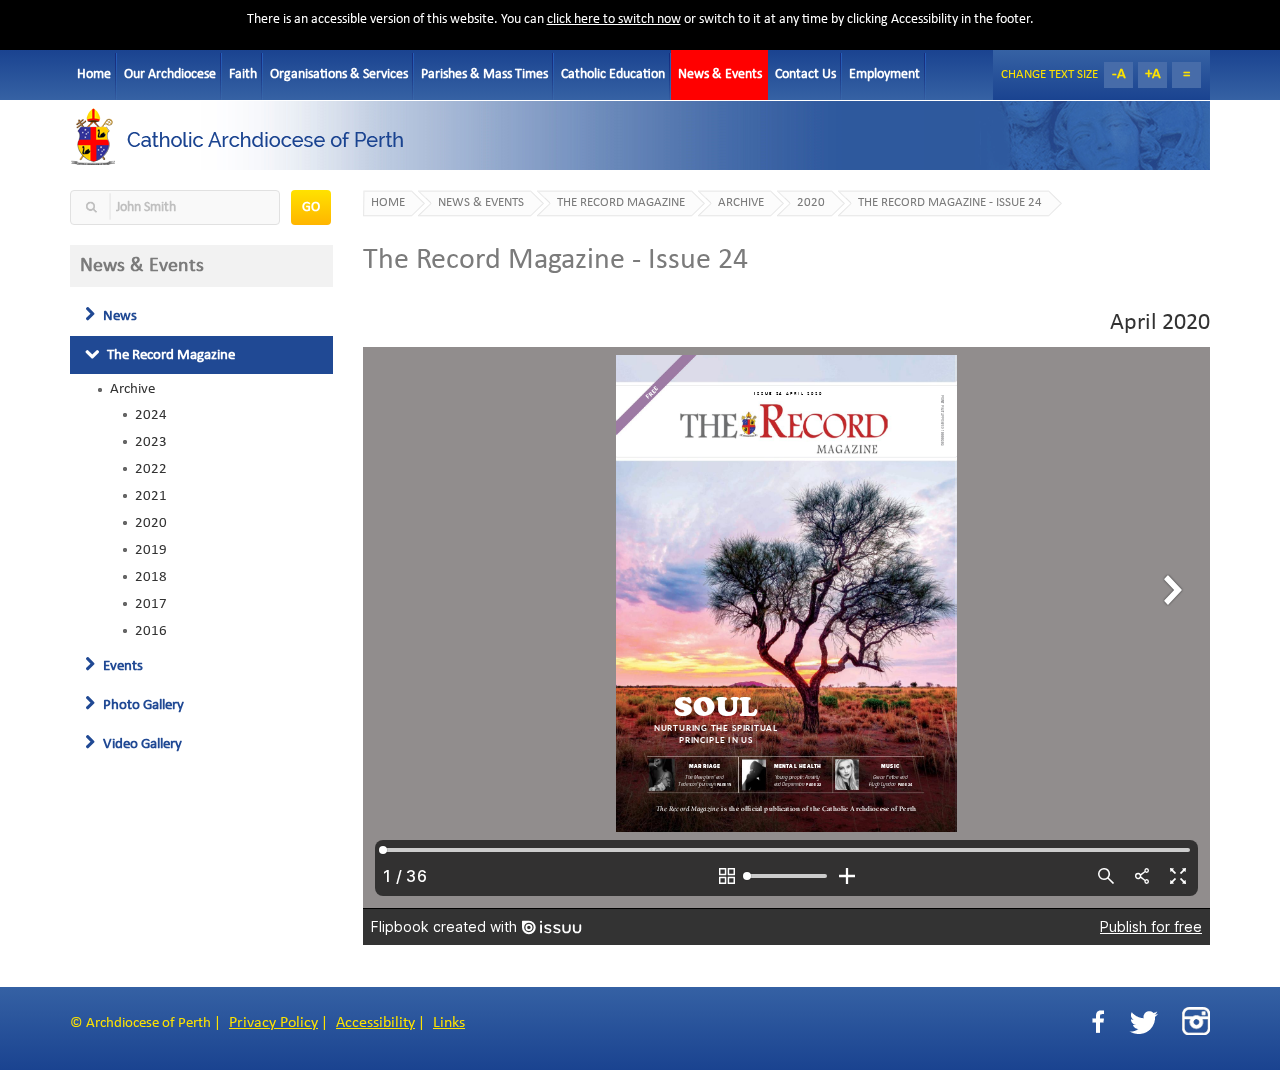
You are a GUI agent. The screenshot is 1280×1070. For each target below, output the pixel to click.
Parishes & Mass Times (484, 74)
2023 (151, 442)
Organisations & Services (339, 74)
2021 (151, 496)
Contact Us (805, 74)
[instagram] (1196, 1021)
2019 (151, 550)
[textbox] (175, 207)
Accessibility (375, 1023)
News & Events (720, 74)
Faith (243, 74)
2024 (151, 415)
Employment (884, 74)
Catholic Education (613, 74)
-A (1119, 74)
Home (94, 74)
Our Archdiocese (170, 74)
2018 (151, 577)
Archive (132, 389)
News (118, 316)
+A (1153, 74)
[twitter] (1143, 1022)
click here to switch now (614, 19)
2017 (151, 604)
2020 (151, 523)
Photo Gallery (142, 705)
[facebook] (1098, 1022)
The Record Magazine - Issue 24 (950, 203)
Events (121, 666)
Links (449, 1023)
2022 (151, 469)
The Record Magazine (169, 355)
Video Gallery (141, 744)
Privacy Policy (273, 1023)
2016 (151, 631)
